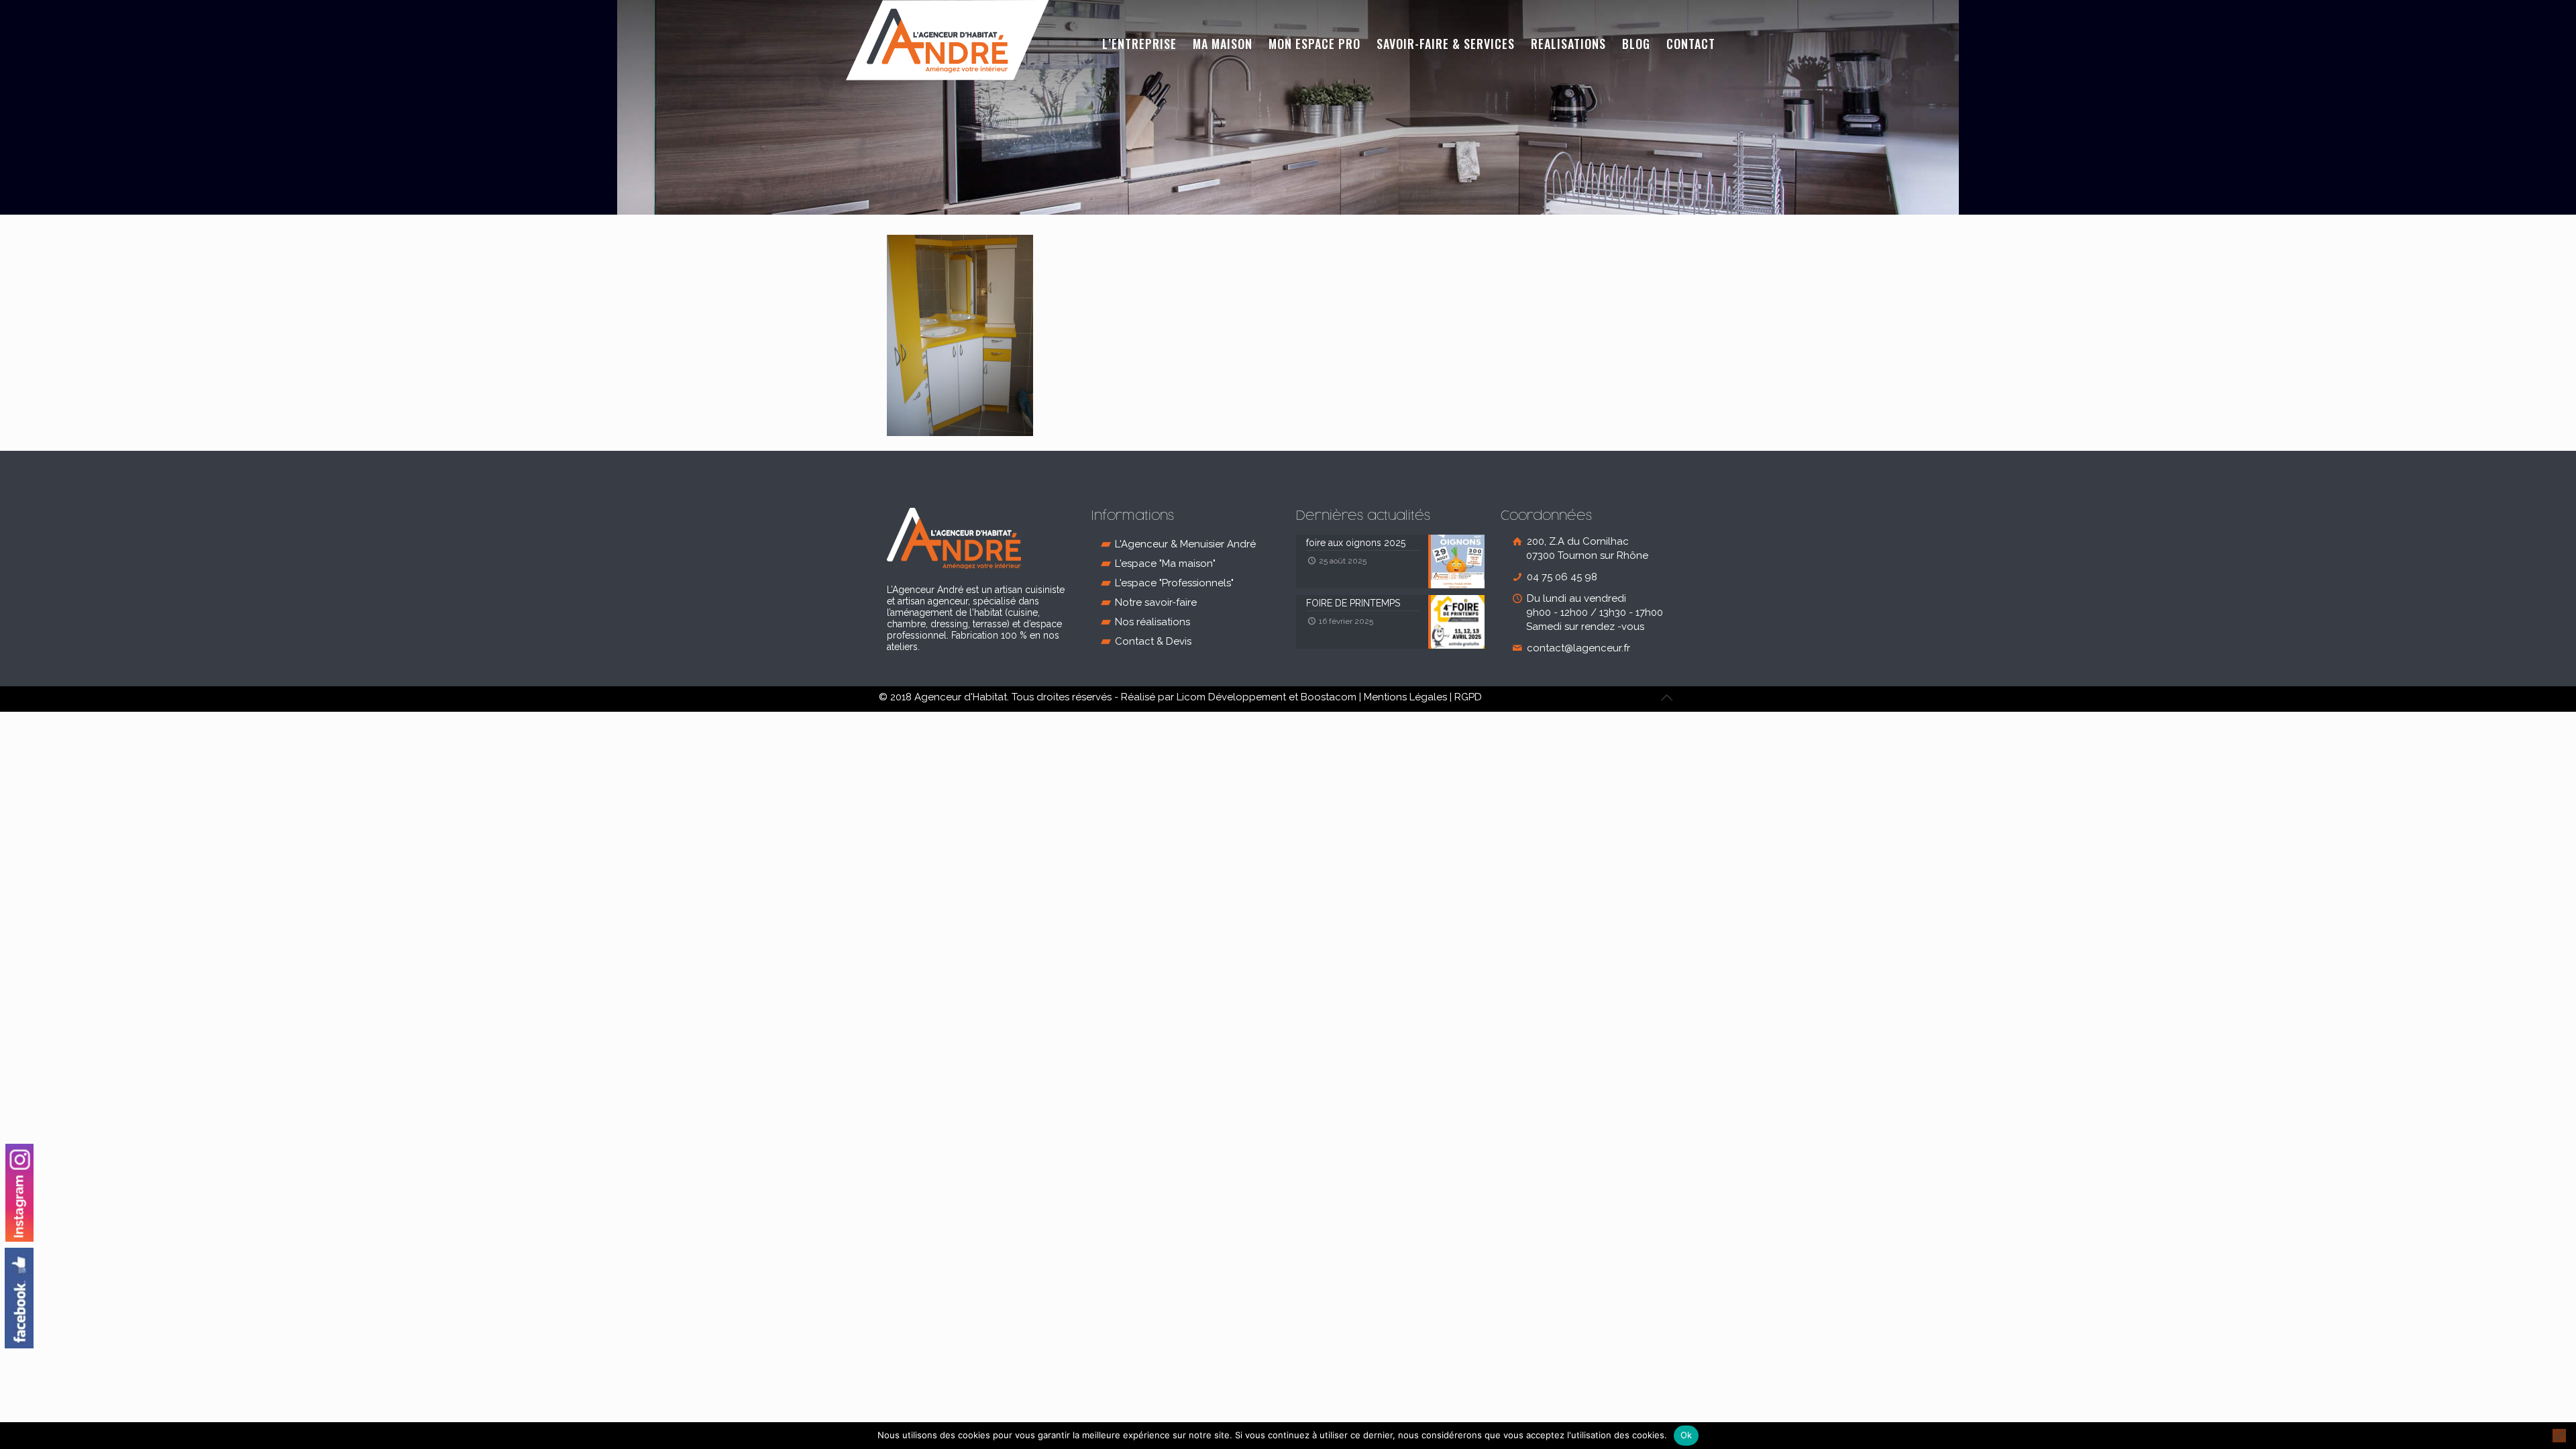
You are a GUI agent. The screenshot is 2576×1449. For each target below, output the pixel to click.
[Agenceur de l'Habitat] (948, 40)
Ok (1686, 1435)
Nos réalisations (1152, 622)
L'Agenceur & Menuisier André (1185, 544)
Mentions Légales (1405, 697)
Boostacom (1329, 697)
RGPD (1468, 697)
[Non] (2559, 1436)
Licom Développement (1231, 697)
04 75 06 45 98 (1561, 577)
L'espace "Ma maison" (1165, 563)
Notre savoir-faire (1156, 602)
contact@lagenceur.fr (1577, 648)
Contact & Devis (1153, 641)
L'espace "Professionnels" (1174, 583)
